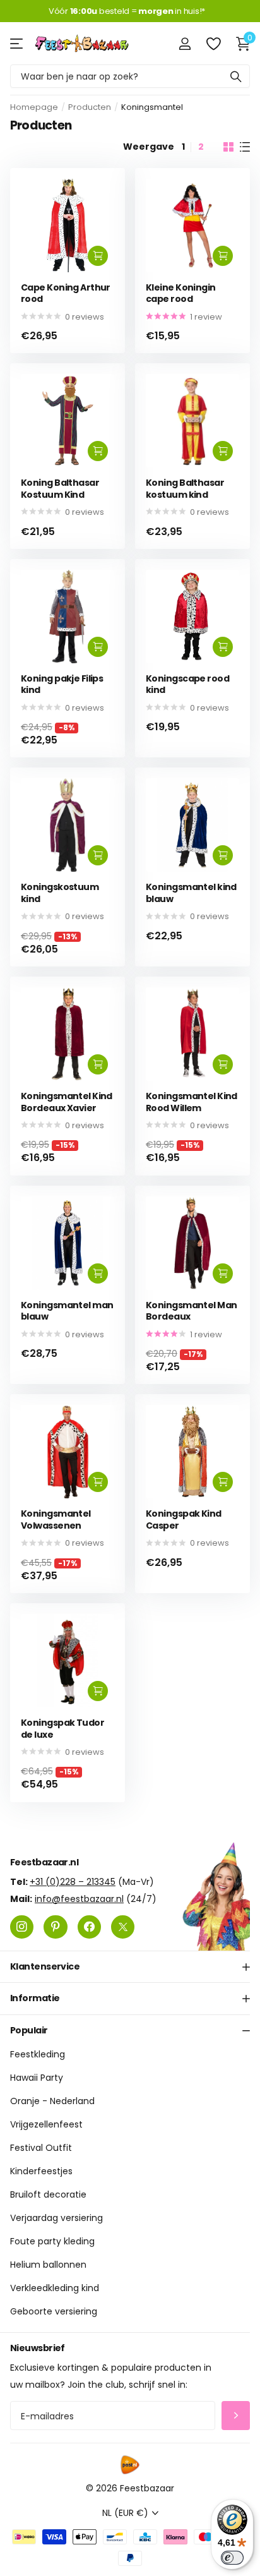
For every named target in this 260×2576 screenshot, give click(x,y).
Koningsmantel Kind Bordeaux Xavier (67, 1102)
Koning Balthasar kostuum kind (185, 489)
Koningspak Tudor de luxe (62, 1729)
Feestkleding (38, 2054)
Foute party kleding (52, 2241)
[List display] (245, 147)
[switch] (232, 2558)
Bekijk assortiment (17, 43)
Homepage (34, 107)
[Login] (185, 44)
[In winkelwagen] (98, 256)
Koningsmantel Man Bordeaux (191, 1311)
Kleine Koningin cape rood (181, 293)
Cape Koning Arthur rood (66, 293)
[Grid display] (228, 147)
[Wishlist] (213, 44)
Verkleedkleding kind (55, 2288)
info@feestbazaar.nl (79, 1898)
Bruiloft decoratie (48, 2194)
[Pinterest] (55, 1926)
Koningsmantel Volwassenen (56, 1520)
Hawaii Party (37, 2078)
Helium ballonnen (48, 2265)
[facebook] (89, 1926)
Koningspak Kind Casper (184, 1520)
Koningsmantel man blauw (67, 1311)
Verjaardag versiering (56, 2218)
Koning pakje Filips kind (62, 684)
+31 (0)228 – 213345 (73, 1881)
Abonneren (236, 2415)
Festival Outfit (41, 2148)
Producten (90, 107)
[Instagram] (22, 1926)
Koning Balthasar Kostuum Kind (60, 489)
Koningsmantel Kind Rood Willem (192, 1102)
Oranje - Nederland (52, 2101)
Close (130, 1966)
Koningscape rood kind (187, 684)
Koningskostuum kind (60, 893)
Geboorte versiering (54, 2311)
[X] (123, 1926)
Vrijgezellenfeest (46, 2124)
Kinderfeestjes (41, 2171)
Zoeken (236, 76)
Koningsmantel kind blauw (191, 893)
